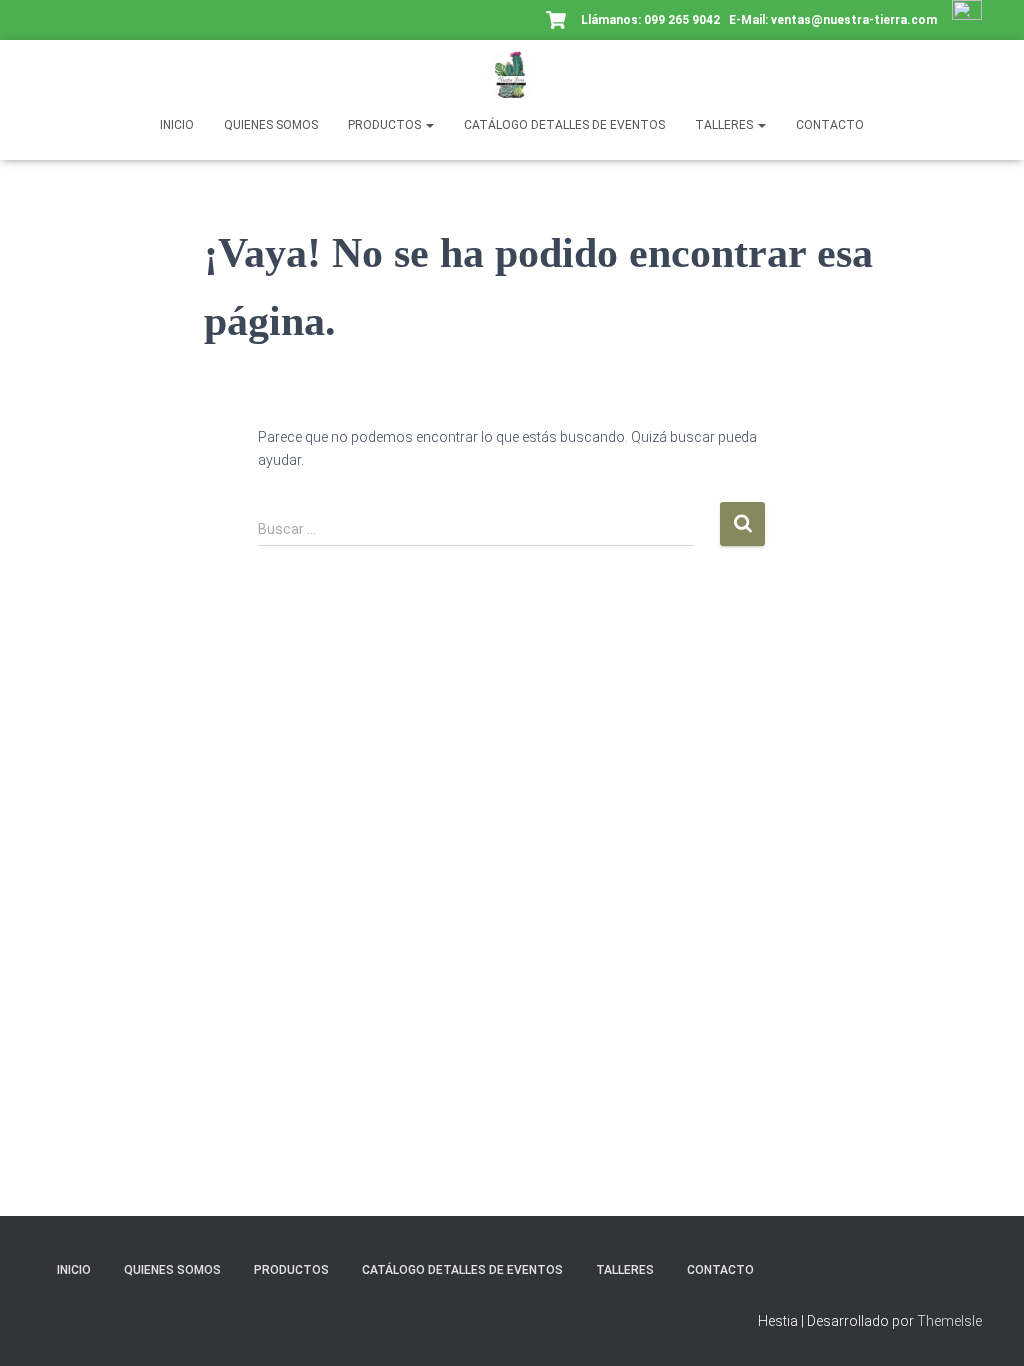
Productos (386, 125)
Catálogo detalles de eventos (564, 125)
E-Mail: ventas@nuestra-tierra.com (834, 20)
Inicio (177, 125)
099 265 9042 (682, 20)
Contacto (830, 125)
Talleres (725, 125)
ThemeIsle (949, 1321)
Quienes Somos (271, 125)
